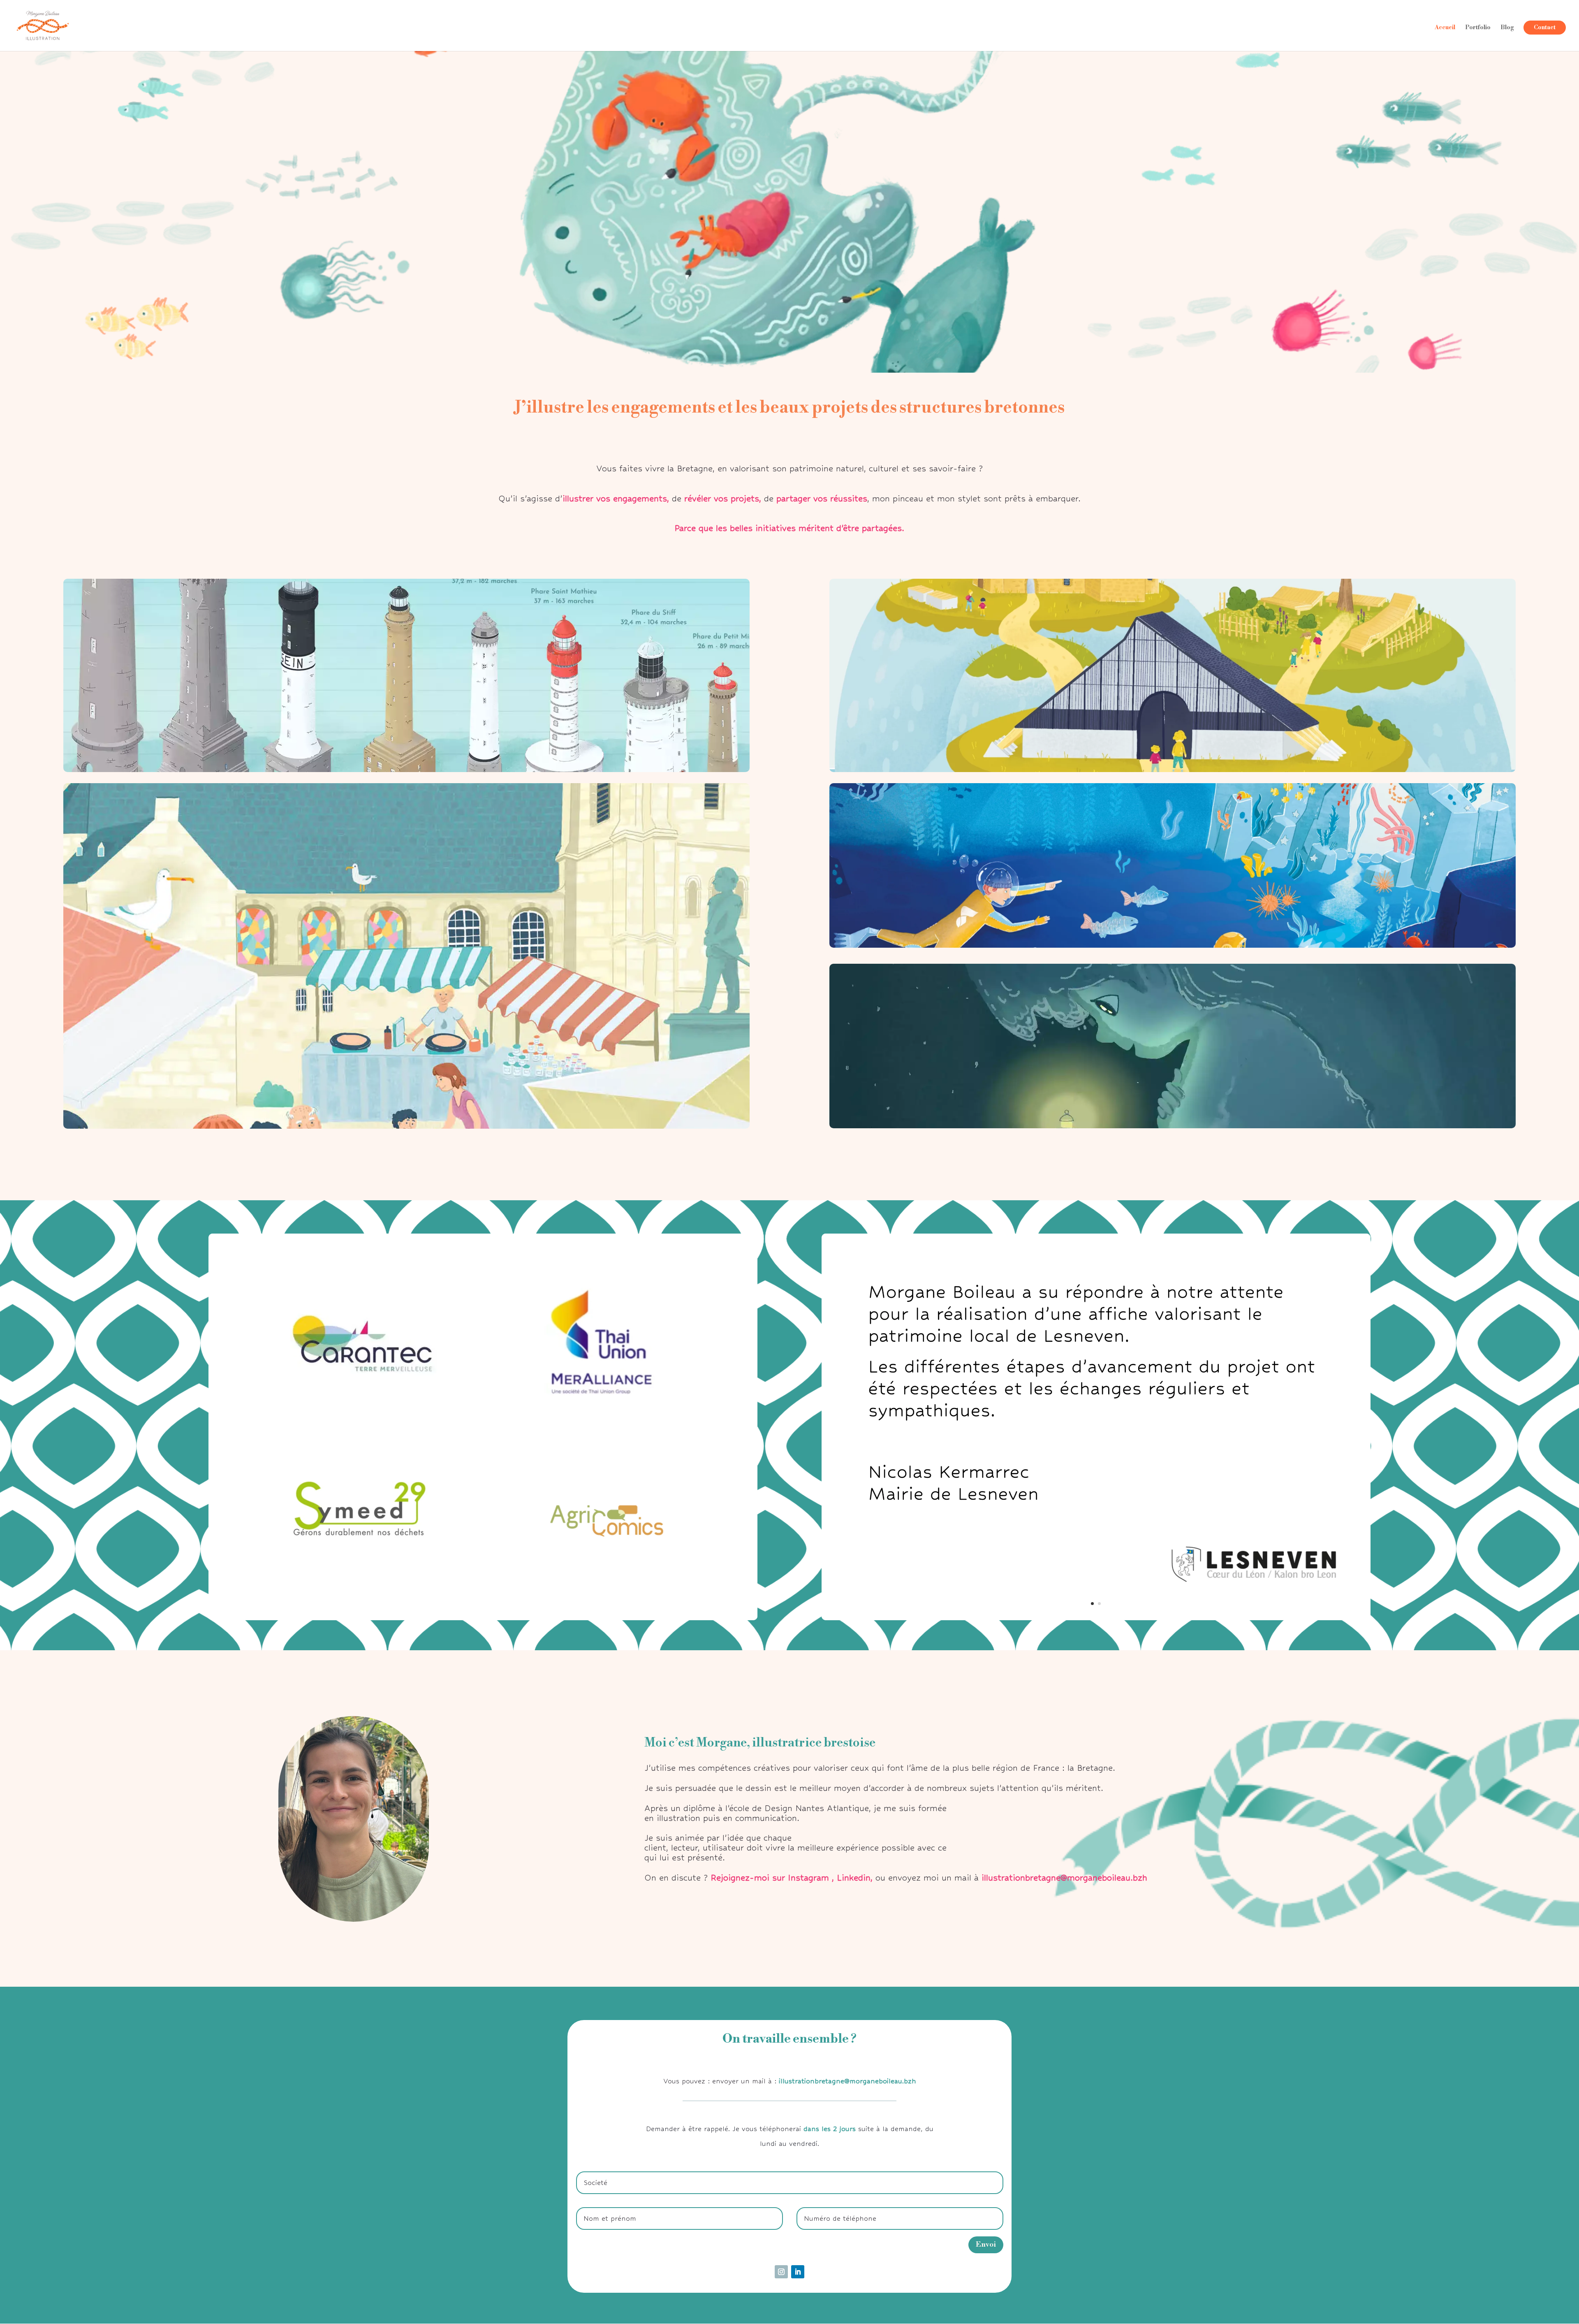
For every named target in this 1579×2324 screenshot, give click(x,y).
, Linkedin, (852, 1878)
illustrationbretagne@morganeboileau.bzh (1064, 1878)
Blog (1507, 28)
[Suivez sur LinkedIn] (798, 2272)
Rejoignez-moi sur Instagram (770, 1878)
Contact (1545, 28)
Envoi (986, 2244)
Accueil (1445, 28)
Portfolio (1478, 28)
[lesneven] (1096, 1618)
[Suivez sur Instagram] (781, 2272)
